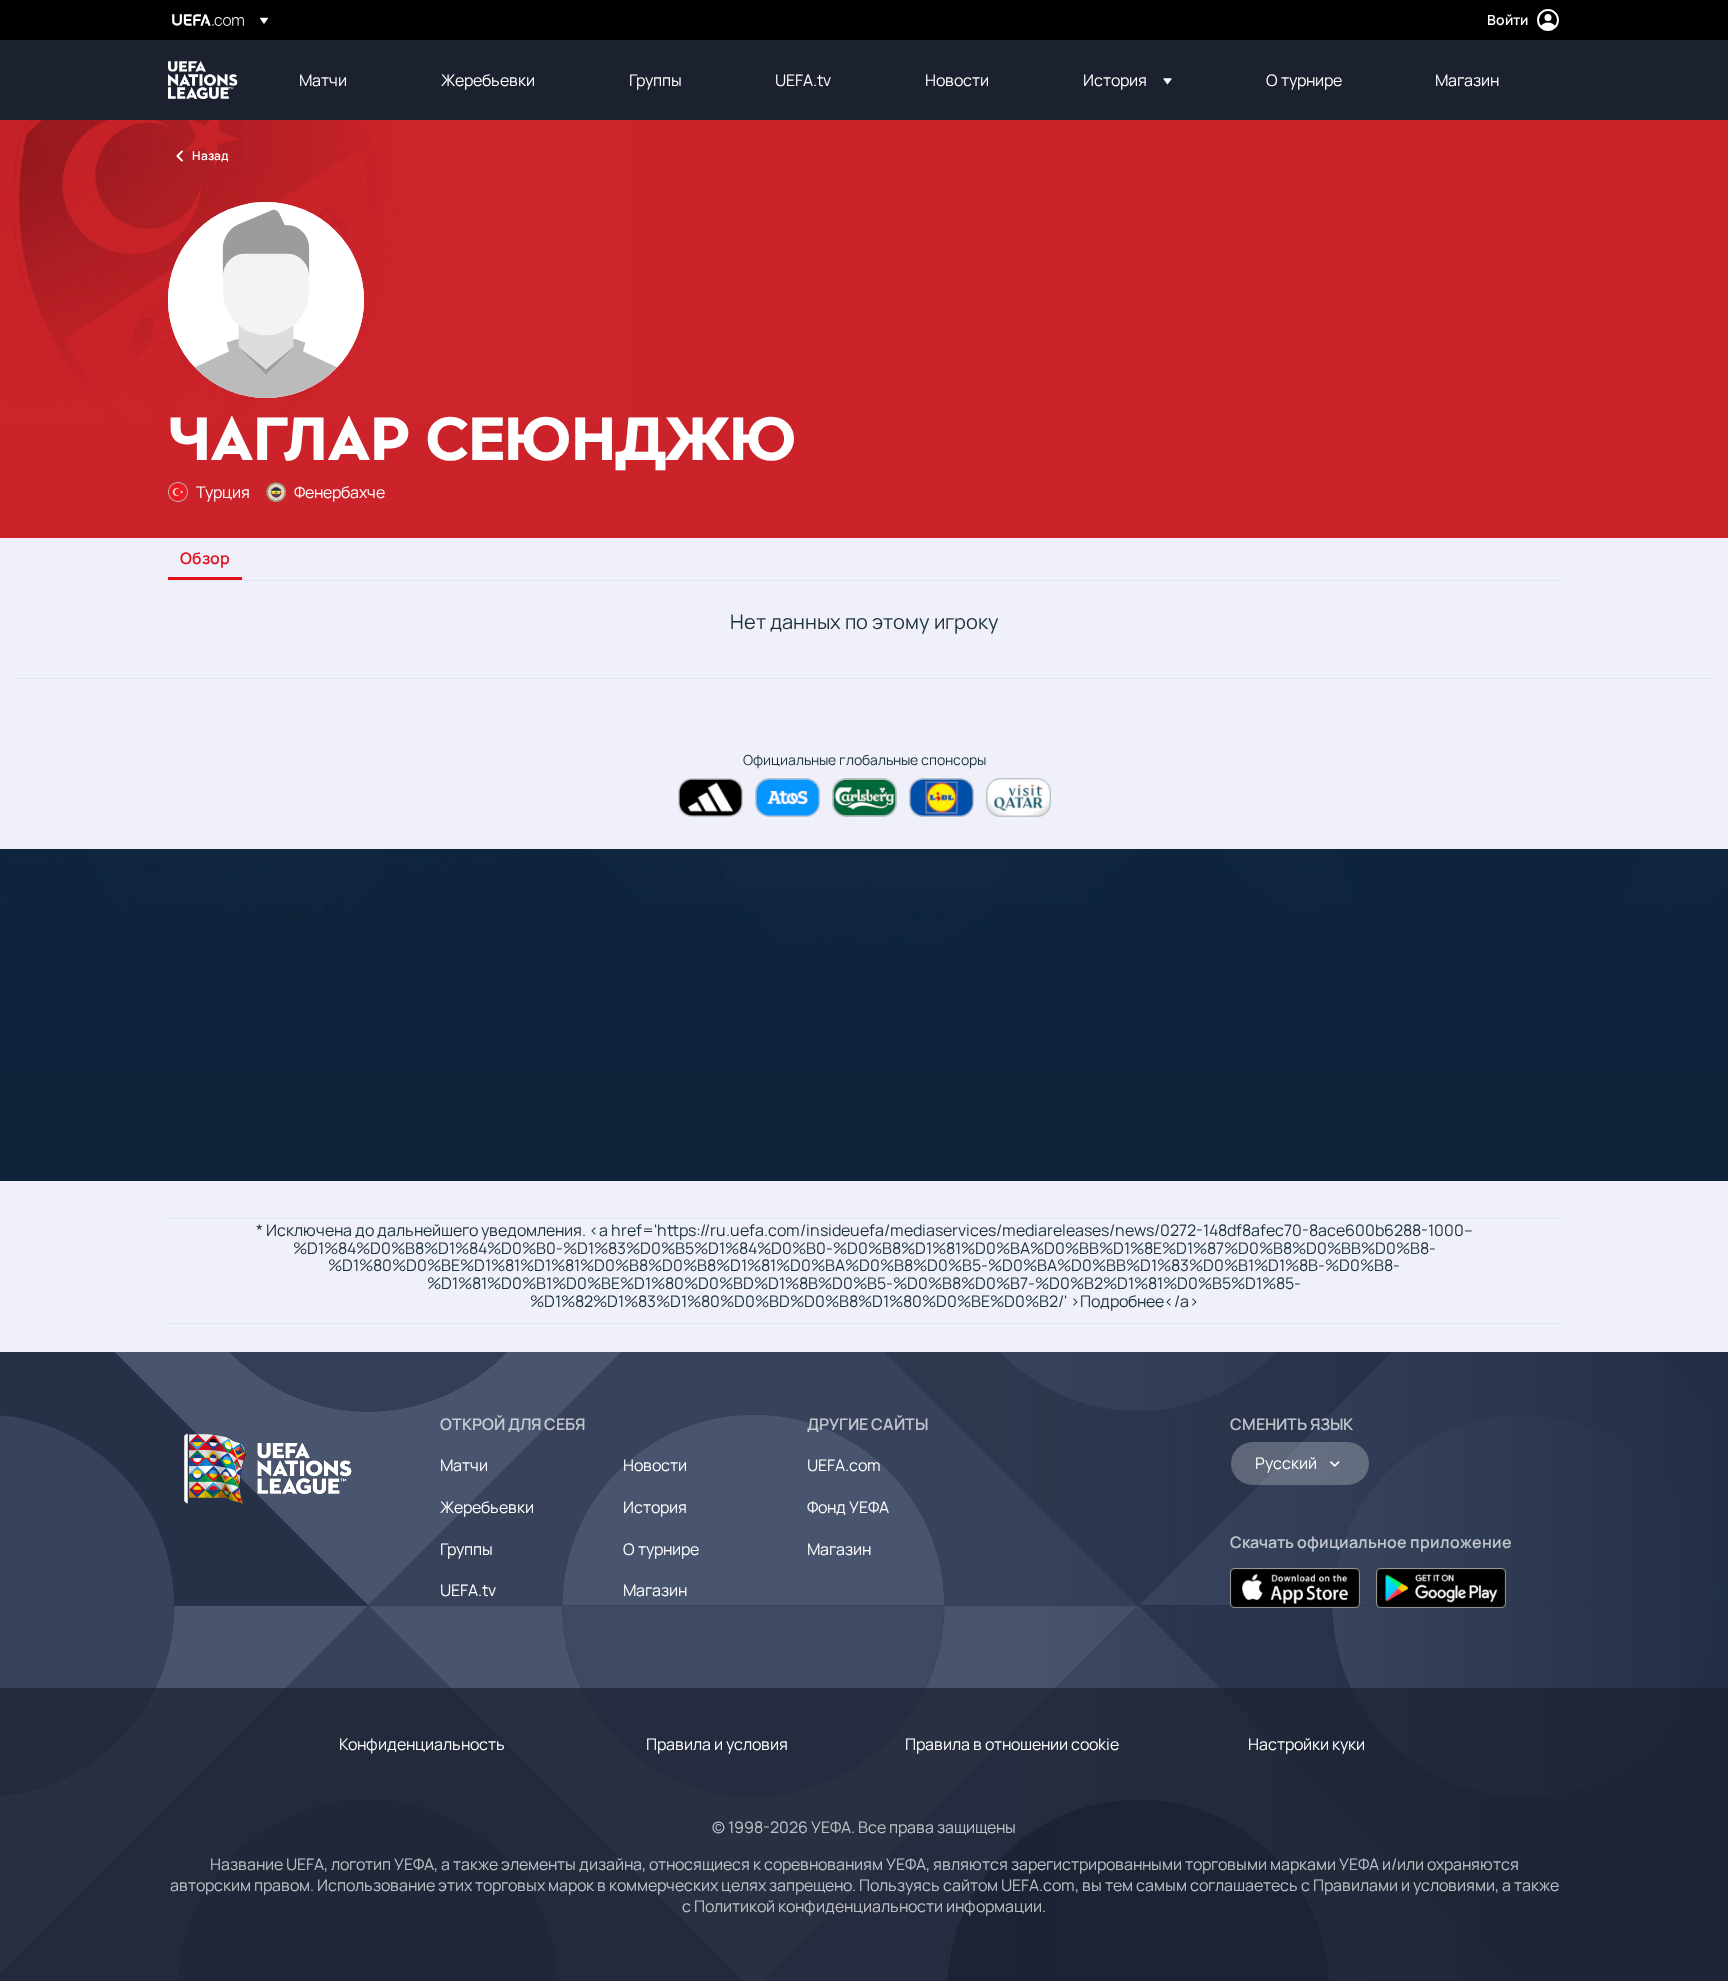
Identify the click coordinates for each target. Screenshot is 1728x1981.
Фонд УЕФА (848, 1507)
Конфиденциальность (422, 1744)
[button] (1127, 80)
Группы (466, 1549)
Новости (655, 1465)
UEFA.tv (468, 1590)
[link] (323, 80)
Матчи (464, 1465)
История (655, 1507)
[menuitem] (345, 80)
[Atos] (787, 797)
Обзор (205, 559)
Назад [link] (210, 155)
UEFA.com (844, 1465)
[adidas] (710, 797)
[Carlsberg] (864, 797)
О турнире (661, 1549)
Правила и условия (717, 1744)
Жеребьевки (487, 1507)
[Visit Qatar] (1018, 797)
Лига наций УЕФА (203, 80)
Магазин (655, 1590)
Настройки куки (1306, 1744)
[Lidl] (941, 797)
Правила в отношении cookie (1012, 1744)
